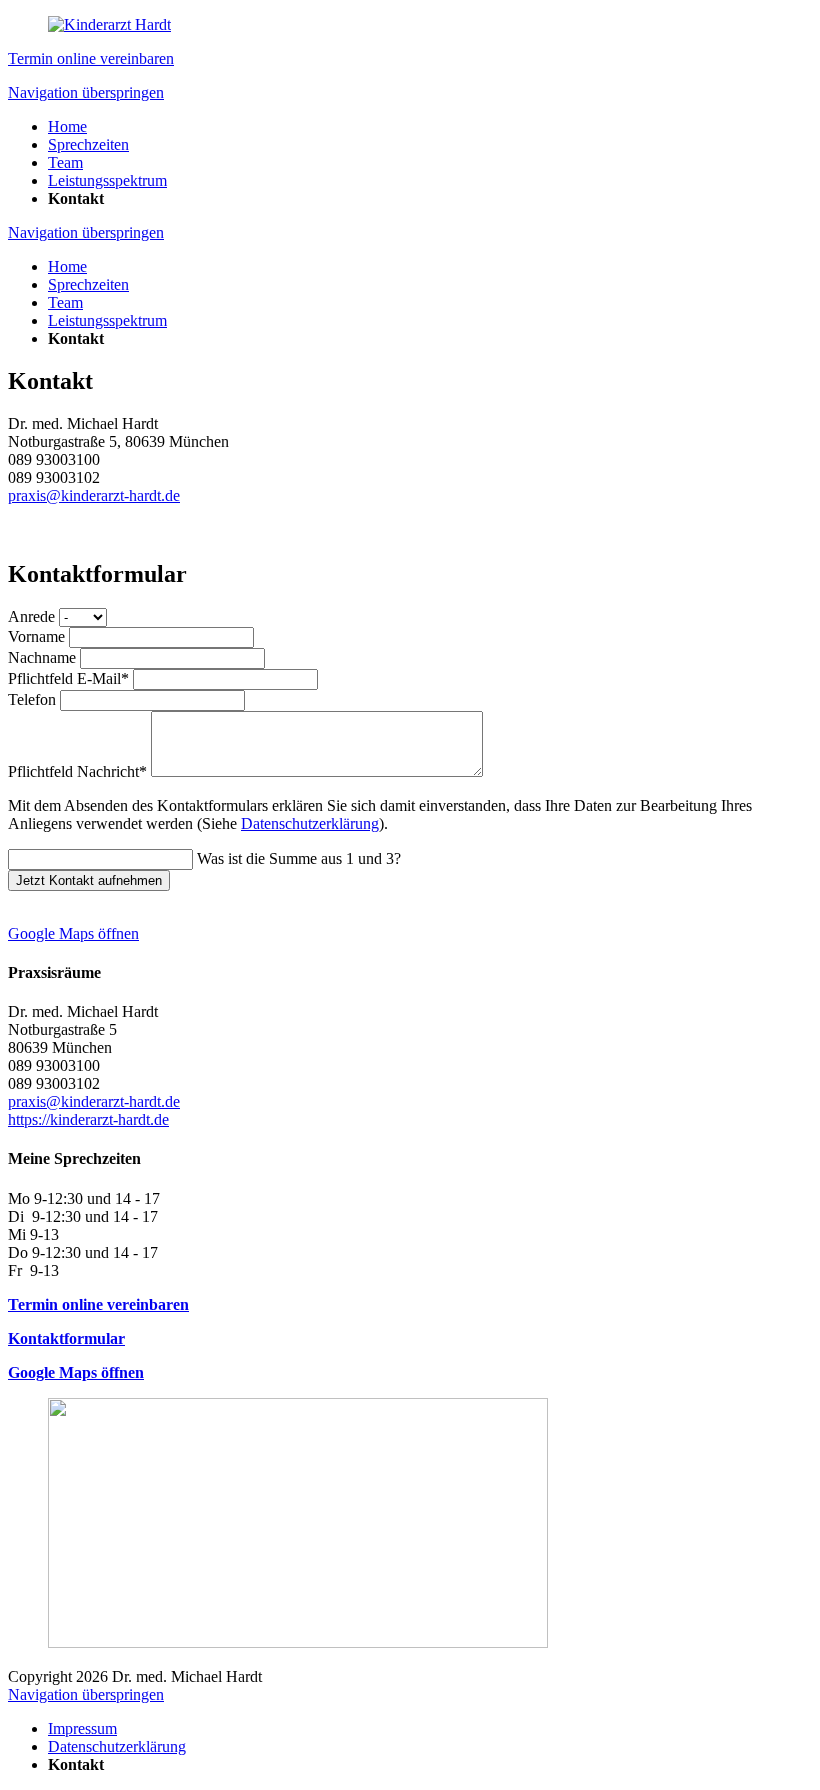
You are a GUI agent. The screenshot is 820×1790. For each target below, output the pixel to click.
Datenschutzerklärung (310, 823)
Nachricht (77, 771)
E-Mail (68, 678)
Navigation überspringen (86, 92)
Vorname (38, 636)
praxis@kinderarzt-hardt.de (94, 495)
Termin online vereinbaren (91, 58)
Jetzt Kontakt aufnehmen (89, 880)
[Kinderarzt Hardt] (109, 24)
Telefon (34, 699)
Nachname (44, 657)
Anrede (33, 616)
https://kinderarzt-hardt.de (88, 1119)
